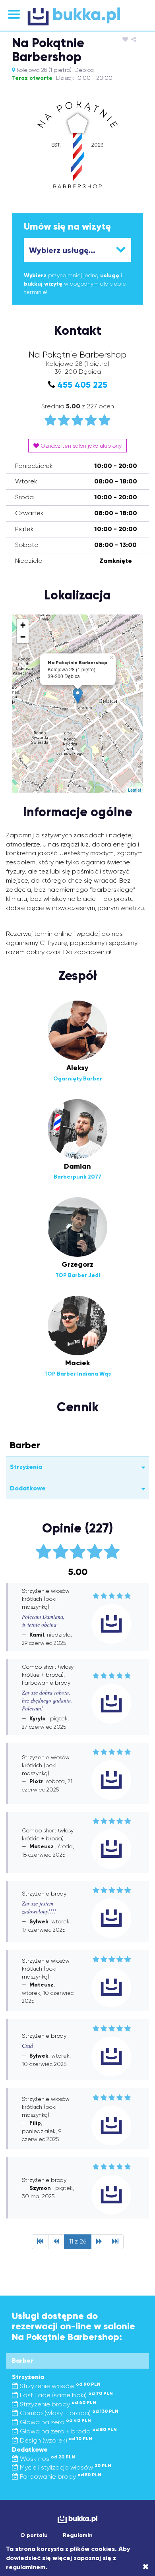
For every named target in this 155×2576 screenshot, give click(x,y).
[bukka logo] (77, 2519)
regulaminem (26, 2567)
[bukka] (77, 16)
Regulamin (78, 2535)
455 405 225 (82, 385)
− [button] (23, 637)
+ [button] (23, 625)
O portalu (34, 2535)
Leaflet (135, 790)
